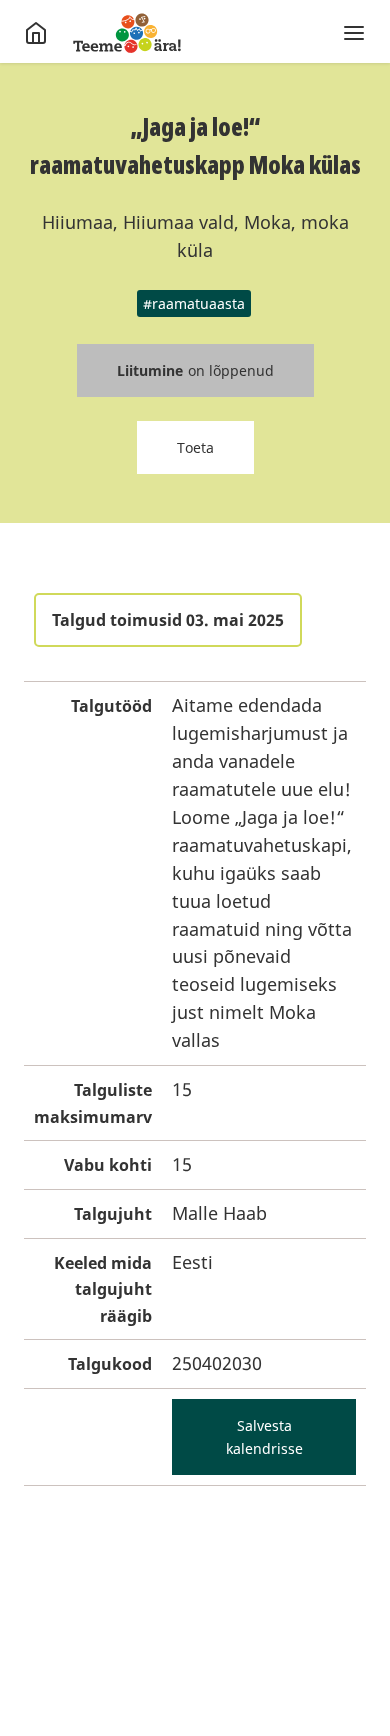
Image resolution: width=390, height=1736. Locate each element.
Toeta (195, 447)
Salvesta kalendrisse (264, 1437)
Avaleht (127, 33)
